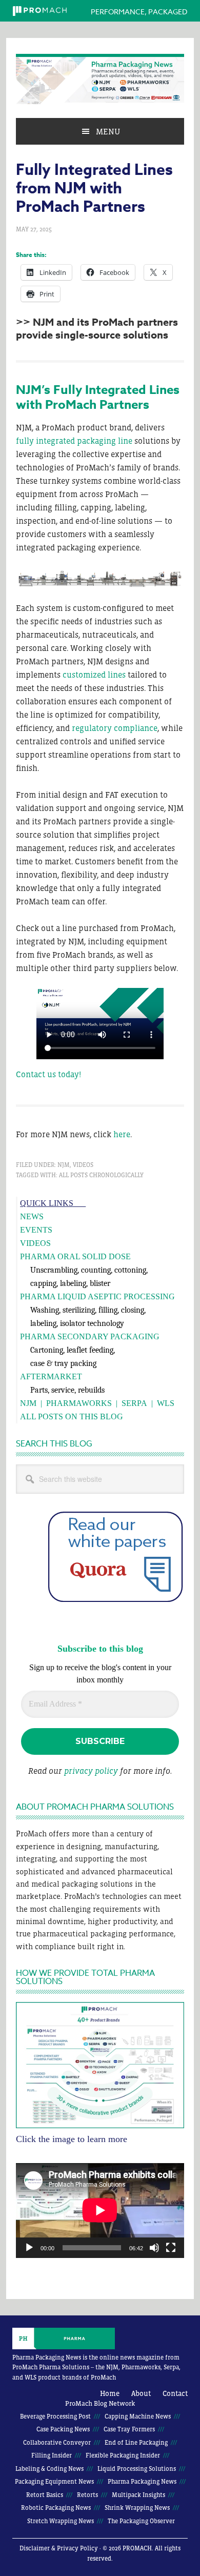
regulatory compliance (115, 728)
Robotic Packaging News (56, 2508)
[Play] (29, 2248)
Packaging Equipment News (54, 2482)
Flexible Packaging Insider (123, 2455)
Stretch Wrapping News (61, 2521)
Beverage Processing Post (55, 2416)
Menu (108, 131)
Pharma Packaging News (100, 79)
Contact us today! (48, 1074)
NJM (64, 1165)
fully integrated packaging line (74, 441)
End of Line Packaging (136, 2443)
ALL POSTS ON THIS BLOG (72, 1416)
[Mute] (154, 2248)
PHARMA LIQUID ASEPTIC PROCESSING (97, 1296)
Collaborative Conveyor (57, 2443)
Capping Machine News (138, 2416)
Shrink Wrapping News (137, 2508)
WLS (166, 1403)
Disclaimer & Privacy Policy (59, 2548)
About (141, 2393)
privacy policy (91, 1771)
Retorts (87, 2495)
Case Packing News (63, 2429)
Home (110, 2393)
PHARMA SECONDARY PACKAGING (90, 1336)
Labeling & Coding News (49, 2469)
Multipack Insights (138, 2495)
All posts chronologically (101, 1175)
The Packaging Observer (141, 2521)
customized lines (94, 675)
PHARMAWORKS (79, 1403)
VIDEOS (35, 1243)
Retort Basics (45, 2495)
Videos (83, 1165)
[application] (100, 2210)
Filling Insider (52, 2455)
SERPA (134, 1403)
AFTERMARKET (51, 1376)
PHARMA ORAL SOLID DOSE (75, 1256)
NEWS (32, 1216)
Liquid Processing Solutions (137, 2469)
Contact (175, 2393)
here (122, 1134)
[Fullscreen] (171, 2248)
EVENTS (36, 1230)
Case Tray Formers (129, 2429)
